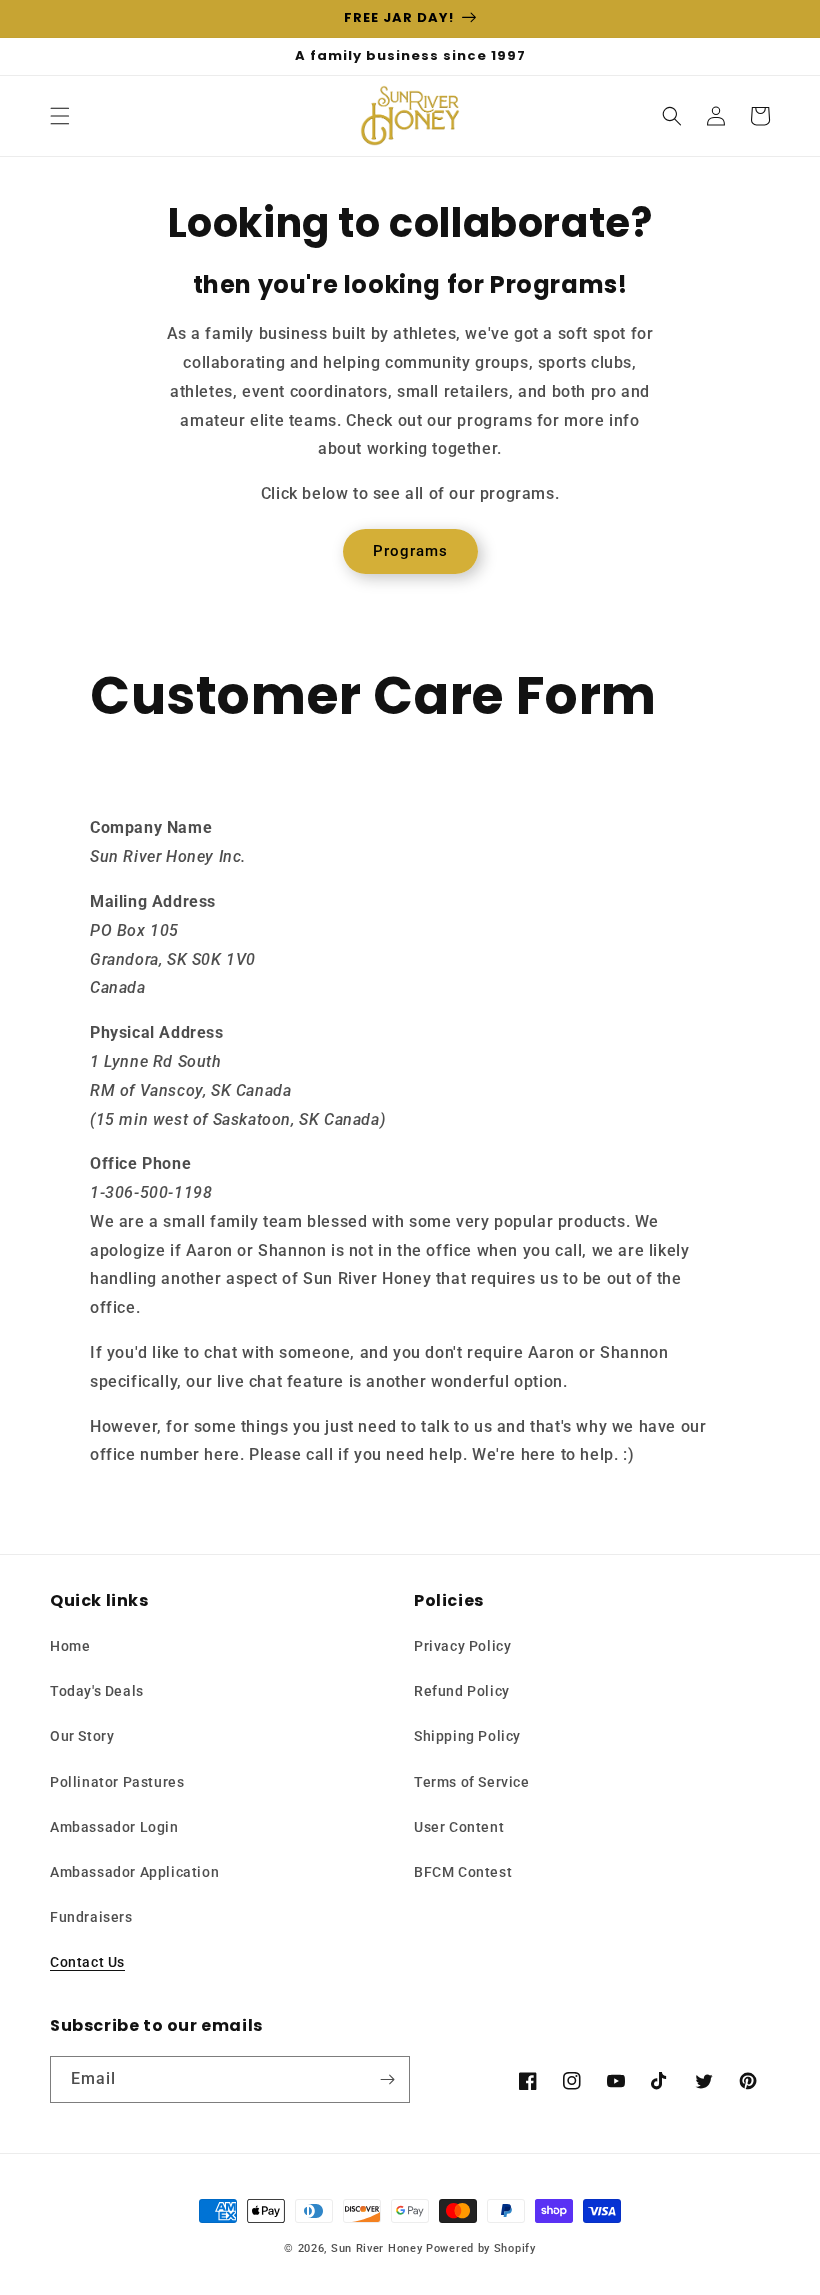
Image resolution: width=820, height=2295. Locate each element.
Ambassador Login (114, 1827)
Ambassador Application (134, 1872)
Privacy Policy (462, 1646)
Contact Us (87, 1962)
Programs (410, 551)
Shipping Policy (467, 1736)
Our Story (82, 1736)
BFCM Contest (463, 1872)
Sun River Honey (377, 2248)
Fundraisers (91, 1917)
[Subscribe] (387, 2079)
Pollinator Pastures (117, 1782)
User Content (459, 1827)
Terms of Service (472, 1782)
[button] (60, 116)
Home (70, 1646)
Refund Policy (462, 1691)
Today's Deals (97, 1691)
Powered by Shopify (481, 2248)
